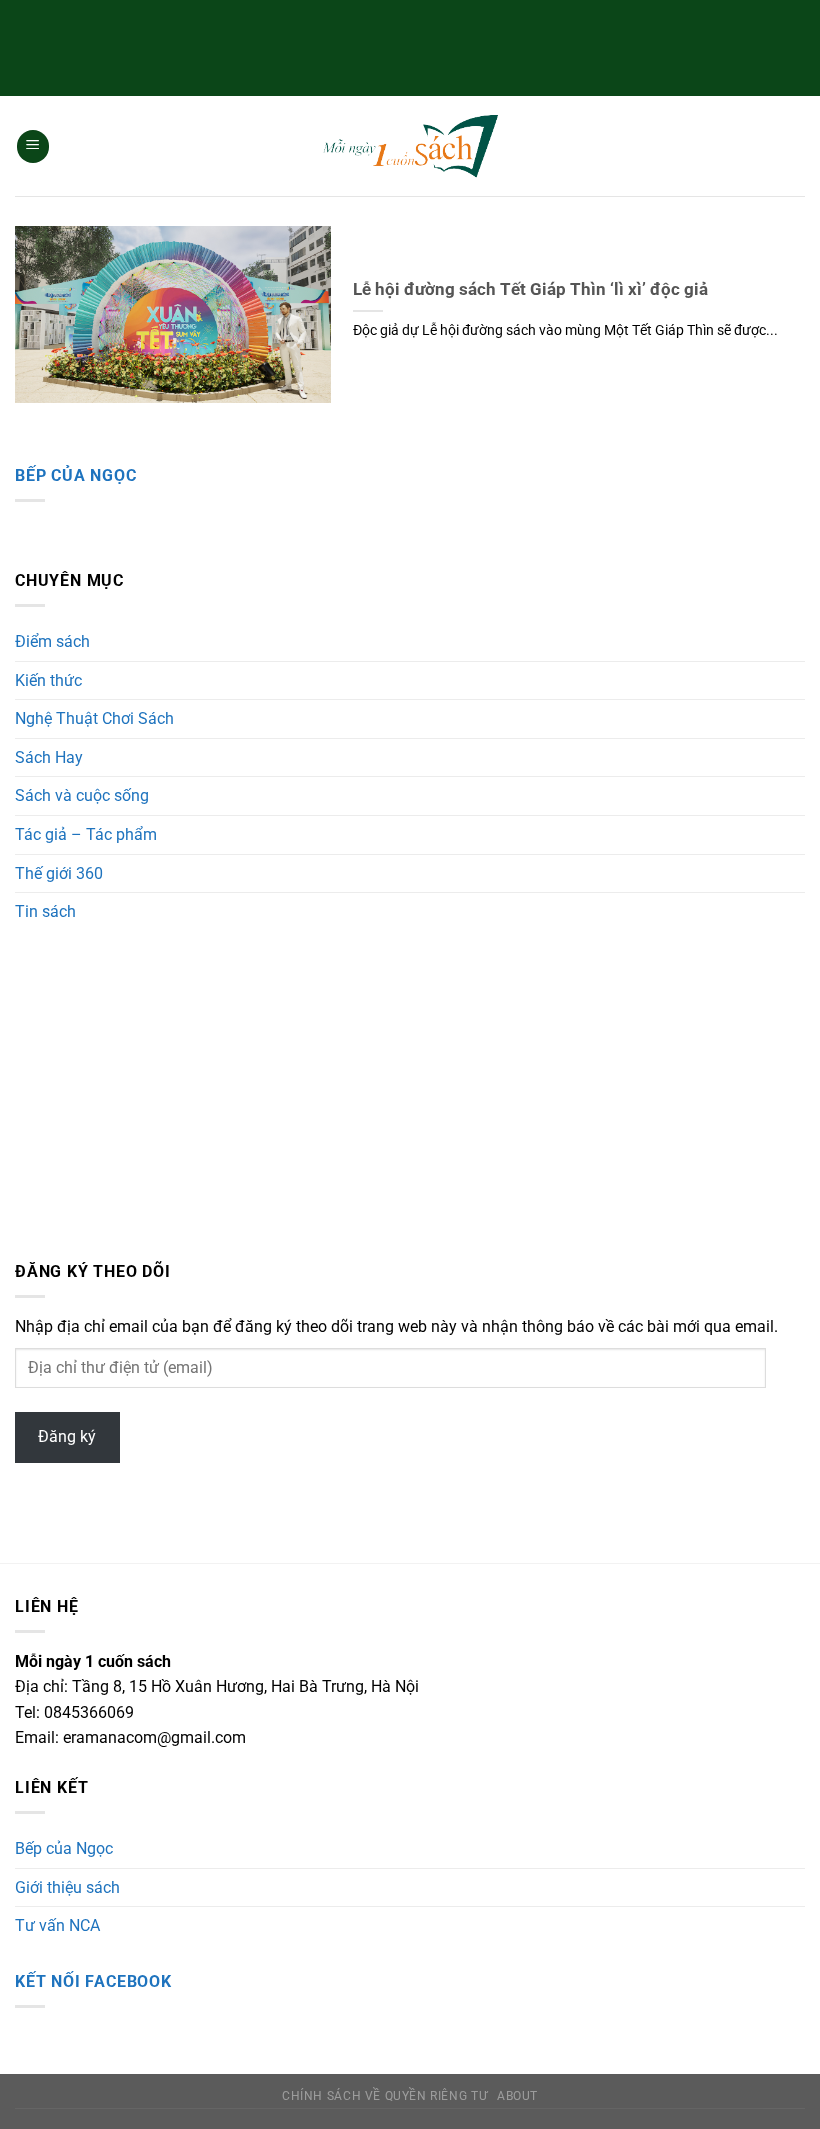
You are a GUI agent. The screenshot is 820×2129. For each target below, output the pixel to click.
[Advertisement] (410, 45)
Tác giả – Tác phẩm (86, 834)
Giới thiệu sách (67, 1887)
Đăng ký (67, 1436)
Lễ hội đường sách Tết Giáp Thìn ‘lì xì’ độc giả (530, 289)
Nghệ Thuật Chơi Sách (94, 718)
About (517, 2096)
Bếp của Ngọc (76, 475)
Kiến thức (48, 680)
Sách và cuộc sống (82, 795)
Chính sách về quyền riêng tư (384, 2096)
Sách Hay (49, 757)
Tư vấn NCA (57, 1925)
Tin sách (45, 911)
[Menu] (33, 146)
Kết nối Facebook (93, 1981)
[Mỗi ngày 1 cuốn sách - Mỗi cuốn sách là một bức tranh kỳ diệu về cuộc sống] (410, 146)
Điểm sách (52, 641)
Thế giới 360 (59, 873)
